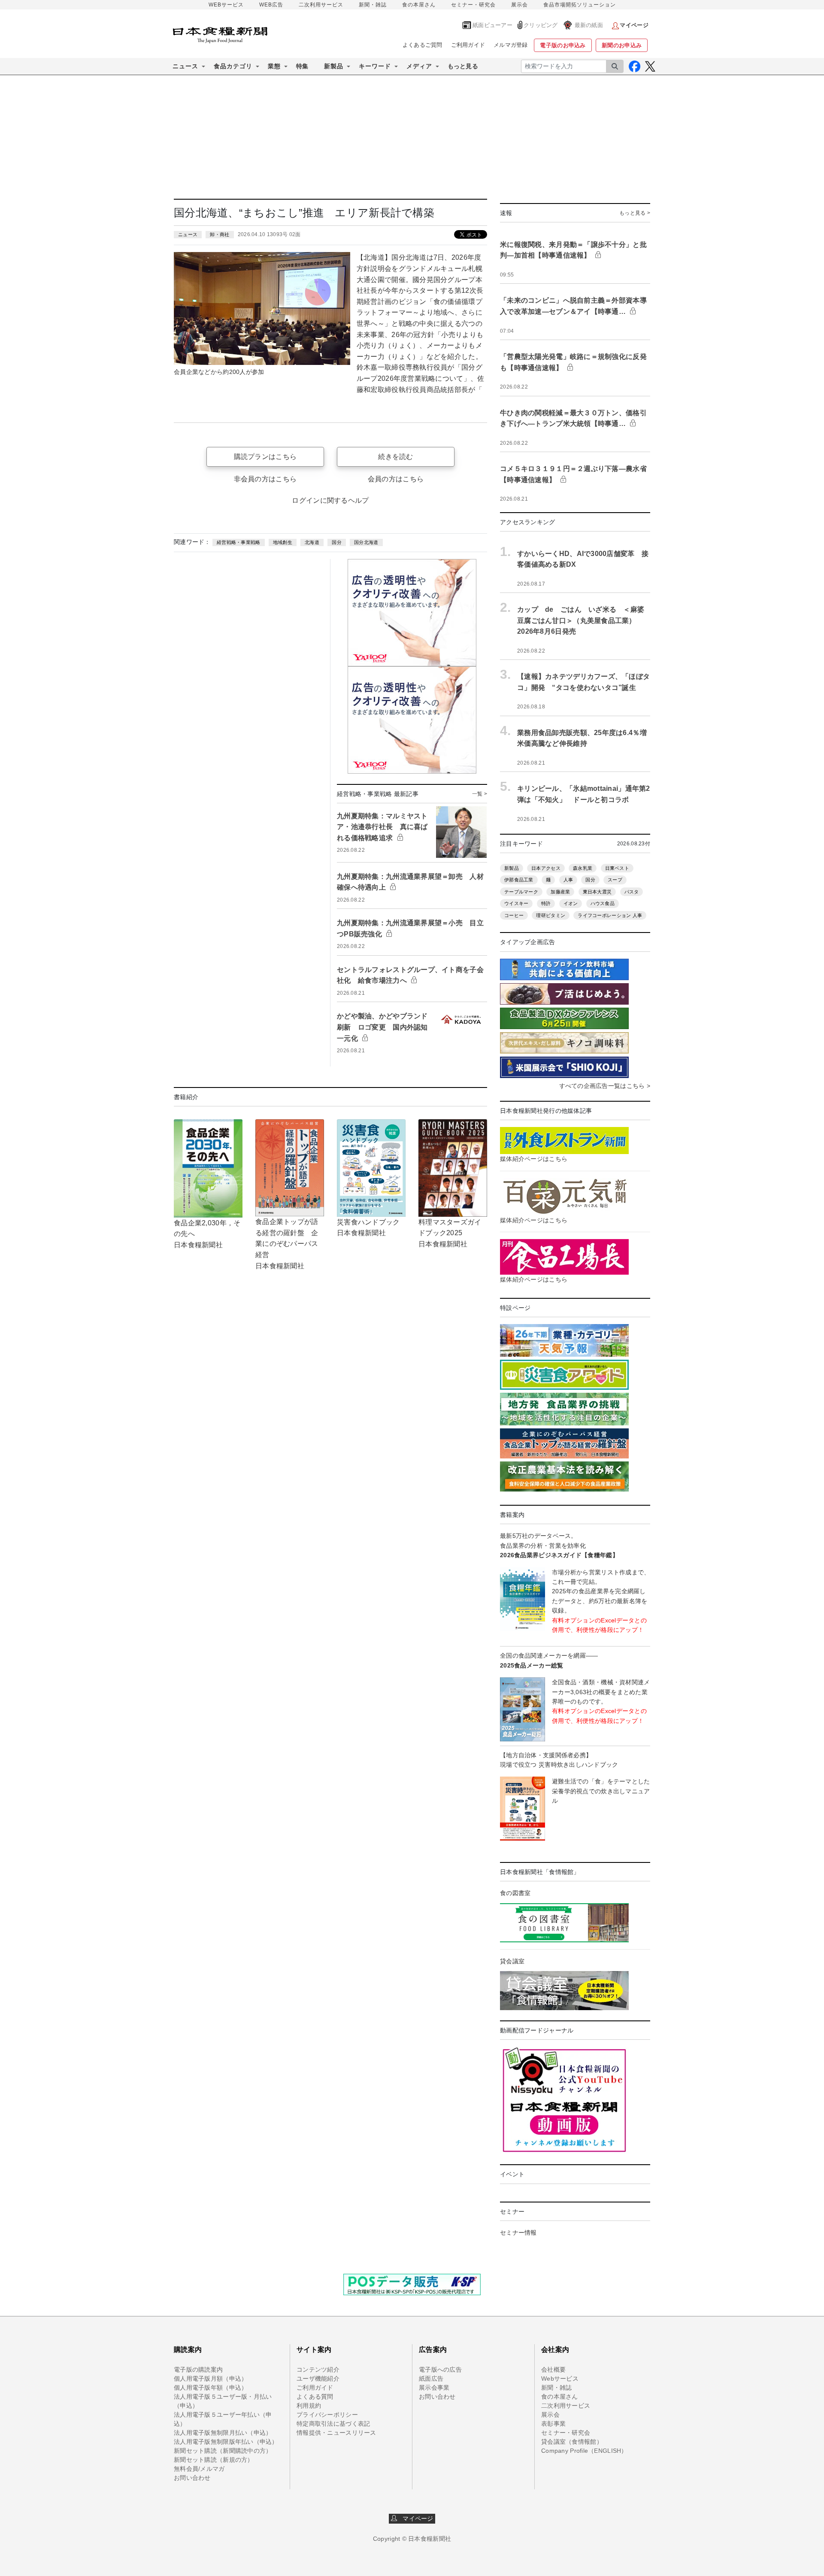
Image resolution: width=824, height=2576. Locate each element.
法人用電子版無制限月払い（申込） (223, 2433)
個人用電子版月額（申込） (211, 2379)
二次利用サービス (321, 5)
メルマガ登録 (511, 45)
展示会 (520, 5)
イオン (571, 903)
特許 (546, 903)
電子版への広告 (440, 2369)
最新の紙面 (589, 25)
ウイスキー (516, 903)
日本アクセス (546, 868)
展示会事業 (434, 2388)
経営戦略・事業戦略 (239, 542)
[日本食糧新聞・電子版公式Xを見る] (650, 66)
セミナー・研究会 (473, 5)
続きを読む (395, 457)
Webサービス (560, 2379)
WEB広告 (271, 5)
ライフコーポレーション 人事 (610, 915)
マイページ (415, 2518)
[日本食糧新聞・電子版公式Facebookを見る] (635, 66)
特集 (302, 66)
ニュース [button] (185, 66)
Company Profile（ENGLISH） (584, 2451)
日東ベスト (617, 868)
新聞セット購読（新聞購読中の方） (223, 2451)
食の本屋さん (419, 5)
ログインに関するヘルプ (330, 500)
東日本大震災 (597, 892)
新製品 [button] (334, 66)
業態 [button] (274, 66)
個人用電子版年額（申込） (211, 2388)
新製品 (512, 868)
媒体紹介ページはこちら (534, 1159)
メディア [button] (419, 66)
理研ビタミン (551, 915)
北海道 (312, 542)
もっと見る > (635, 213)
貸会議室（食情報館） (572, 2442)
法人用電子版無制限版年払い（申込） (226, 2442)
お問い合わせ (192, 2478)
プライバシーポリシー (327, 2415)
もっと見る (463, 66)
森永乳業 (583, 868)
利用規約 (309, 2406)
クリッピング (541, 25)
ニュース (188, 234)
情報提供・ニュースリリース (336, 2433)
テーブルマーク (521, 892)
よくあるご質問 (423, 45)
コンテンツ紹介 (318, 2369)
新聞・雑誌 (373, 5)
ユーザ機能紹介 (318, 2379)
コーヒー (514, 915)
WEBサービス (226, 5)
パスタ (632, 892)
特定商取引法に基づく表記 (333, 2424)
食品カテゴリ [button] (233, 66)
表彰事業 (553, 2424)
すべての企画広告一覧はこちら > (605, 1086)
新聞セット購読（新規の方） (214, 2460)
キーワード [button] (375, 66)
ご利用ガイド (468, 45)
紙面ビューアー (492, 25)
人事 (568, 880)
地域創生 (283, 542)
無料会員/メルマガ (199, 2469)
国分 (337, 542)
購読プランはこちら (265, 457)
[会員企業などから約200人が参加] (262, 308)
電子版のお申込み (563, 45)
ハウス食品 (603, 903)
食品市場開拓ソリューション (580, 5)
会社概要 (553, 2369)
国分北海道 (366, 542)
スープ (615, 880)
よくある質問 (315, 2397)
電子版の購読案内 (198, 2369)
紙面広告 (431, 2379)
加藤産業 (560, 892)
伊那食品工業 (519, 880)
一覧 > (480, 794)
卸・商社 (220, 234)
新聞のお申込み (622, 45)
